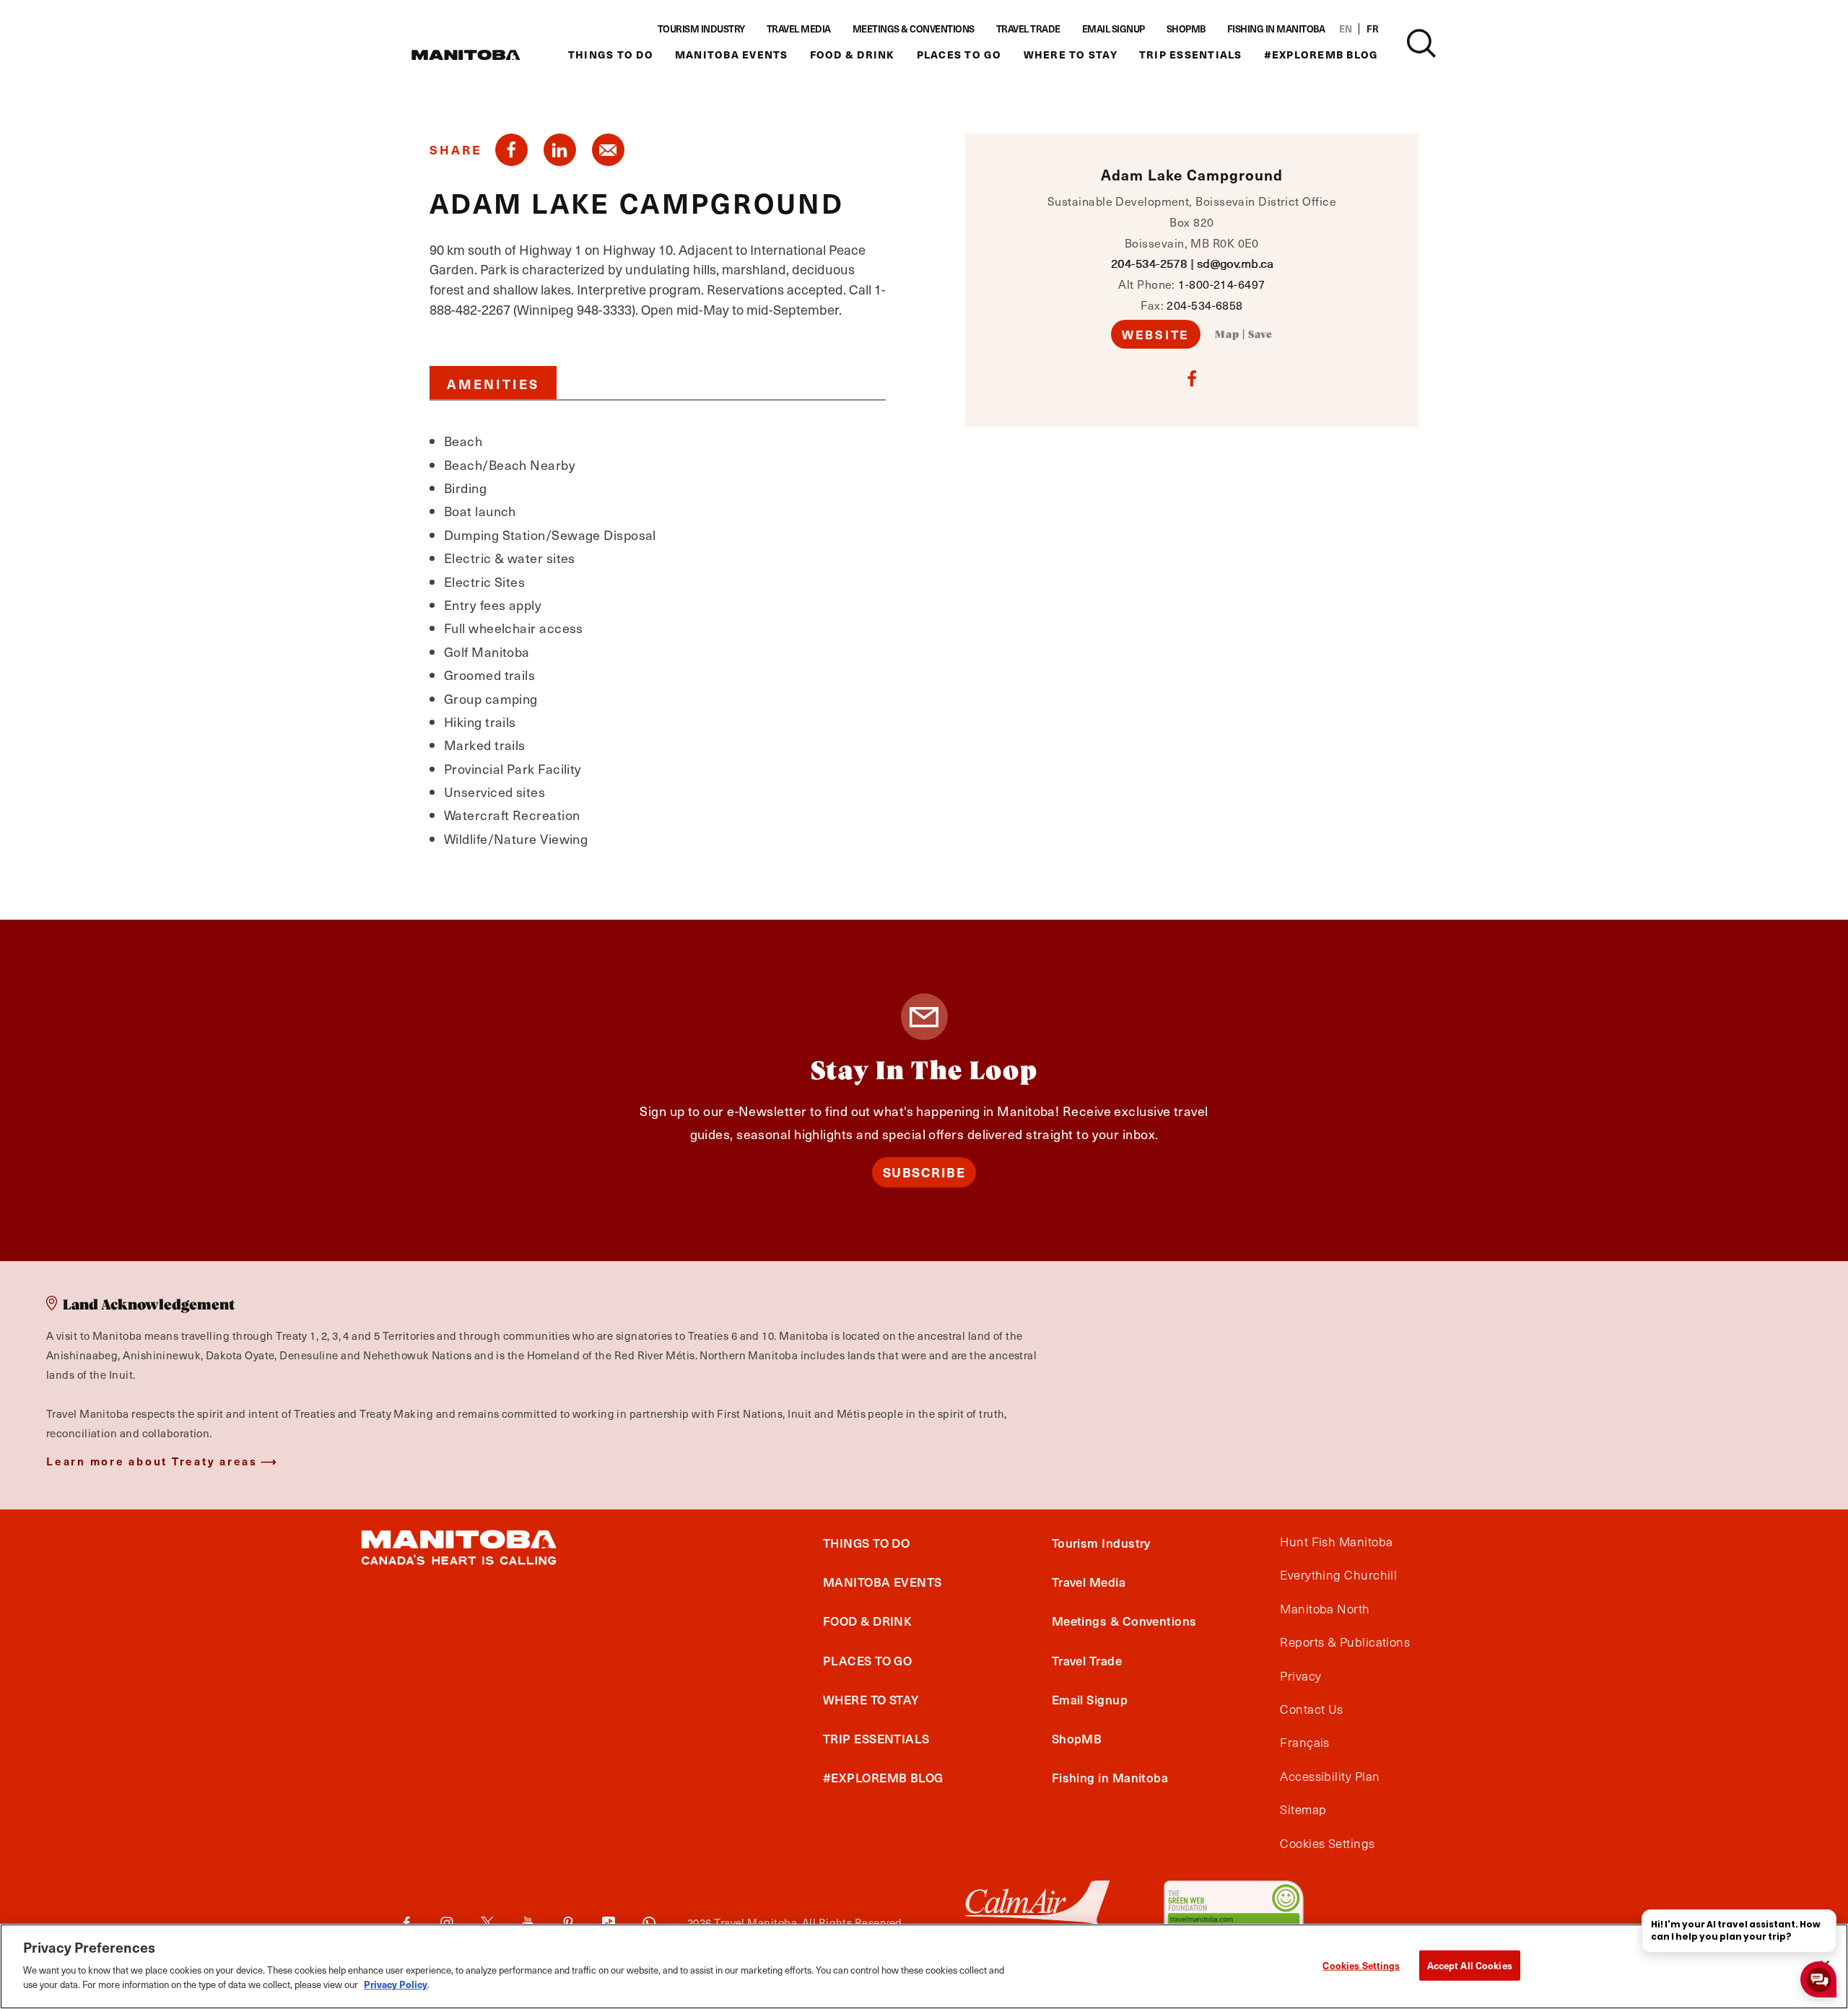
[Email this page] (608, 150)
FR (1372, 29)
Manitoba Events (732, 55)
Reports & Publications (1345, 1642)
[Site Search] (1421, 43)
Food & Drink (853, 55)
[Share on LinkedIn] (560, 150)
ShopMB (1186, 29)
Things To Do (611, 55)
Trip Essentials (1191, 55)
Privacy (1300, 1676)
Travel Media (799, 29)
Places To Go (959, 55)
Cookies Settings (1361, 1965)
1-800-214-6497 (1221, 284)
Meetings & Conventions (914, 29)
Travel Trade (1028, 29)
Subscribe (924, 1172)
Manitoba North (1325, 1609)
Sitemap (1303, 1810)
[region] (924, 1966)
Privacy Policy (396, 1984)
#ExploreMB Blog (1321, 55)
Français (1305, 1743)
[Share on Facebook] (511, 150)
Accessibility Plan (1330, 1777)
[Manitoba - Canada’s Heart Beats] (466, 55)
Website (1156, 334)
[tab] (493, 383)
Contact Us (1312, 1709)
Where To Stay (1071, 55)
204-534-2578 (1149, 263)
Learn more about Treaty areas (152, 1461)
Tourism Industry (701, 29)
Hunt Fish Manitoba (1336, 1542)
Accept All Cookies (1470, 1965)
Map (1227, 335)
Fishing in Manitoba (1276, 29)
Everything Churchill (1338, 1575)
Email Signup (1113, 29)
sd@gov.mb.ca (1235, 263)
